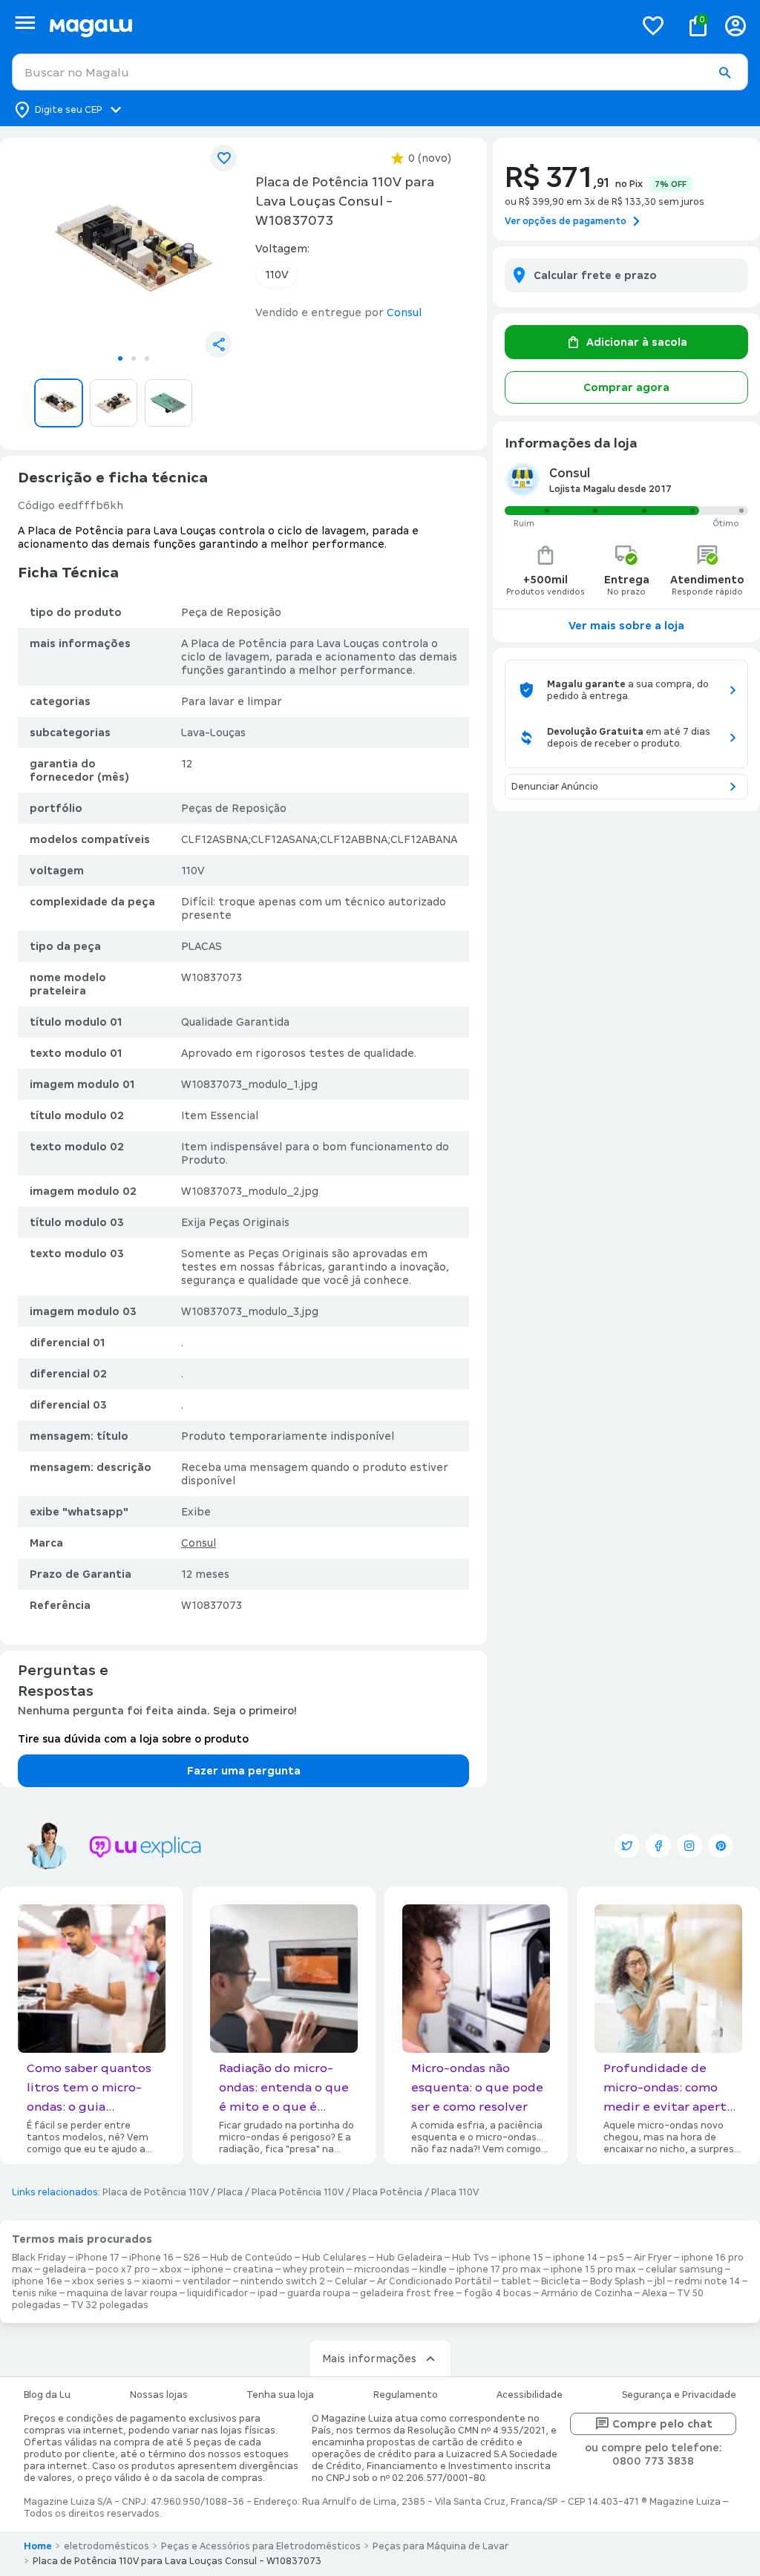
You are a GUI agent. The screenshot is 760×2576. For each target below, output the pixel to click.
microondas (382, 2269)
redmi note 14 (707, 2281)
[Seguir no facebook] (658, 1846)
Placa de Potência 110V (155, 2192)
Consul (199, 1543)
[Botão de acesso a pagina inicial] (336, 26)
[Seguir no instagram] (689, 1846)
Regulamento (406, 2395)
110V (277, 275)
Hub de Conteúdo (251, 2258)
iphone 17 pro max (499, 2269)
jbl (660, 2281)
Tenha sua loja (280, 2395)
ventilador (207, 2281)
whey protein (314, 2269)
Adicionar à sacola (637, 342)
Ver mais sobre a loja (626, 626)
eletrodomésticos (107, 2546)
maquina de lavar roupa (122, 2293)
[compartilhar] (218, 344)
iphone (207, 2269)
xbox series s (102, 2281)
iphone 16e (37, 2281)
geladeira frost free (407, 2293)
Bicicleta (561, 2281)
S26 (192, 2258)
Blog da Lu (47, 2395)
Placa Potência (387, 2192)
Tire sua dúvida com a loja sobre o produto (133, 1739)
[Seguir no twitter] (627, 1846)
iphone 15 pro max (593, 2269)
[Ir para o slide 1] (120, 358)
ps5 (616, 2258)
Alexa (655, 2293)
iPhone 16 (151, 2258)
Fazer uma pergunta (244, 1771)
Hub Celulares (334, 2258)
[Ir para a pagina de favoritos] (653, 25)
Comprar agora (626, 387)
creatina (253, 2269)
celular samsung (684, 2269)
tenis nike (35, 2293)
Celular (351, 2281)
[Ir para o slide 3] (147, 358)
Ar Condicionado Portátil (434, 2281)
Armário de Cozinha (587, 2293)
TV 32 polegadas (109, 2305)
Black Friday (39, 2258)
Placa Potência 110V (298, 2192)
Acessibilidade (530, 2395)
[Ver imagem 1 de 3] (134, 248)
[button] (724, 73)
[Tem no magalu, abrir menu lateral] (25, 23)
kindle (433, 2269)
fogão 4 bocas (498, 2293)
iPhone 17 (98, 2258)
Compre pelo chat (662, 2424)
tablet (516, 2281)
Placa (230, 2192)
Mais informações (369, 2359)
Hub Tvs (471, 2258)
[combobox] (380, 72)
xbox (171, 2269)
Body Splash (617, 2281)
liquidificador (217, 2293)
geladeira (64, 2269)
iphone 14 (575, 2258)
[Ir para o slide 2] (134, 358)
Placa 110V (455, 2192)
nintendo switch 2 (283, 2281)
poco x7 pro (123, 2269)
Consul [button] (404, 312)
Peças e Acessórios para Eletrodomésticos (261, 2546)
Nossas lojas (159, 2395)
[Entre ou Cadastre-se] (736, 26)
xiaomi (157, 2281)
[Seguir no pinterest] (721, 1846)
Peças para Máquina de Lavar (440, 2546)
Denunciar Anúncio (555, 787)
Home (38, 2546)
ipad (268, 2293)
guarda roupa (319, 2293)
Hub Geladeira (409, 2258)
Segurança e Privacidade (679, 2395)
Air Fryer (653, 2258)
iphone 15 (521, 2258)
